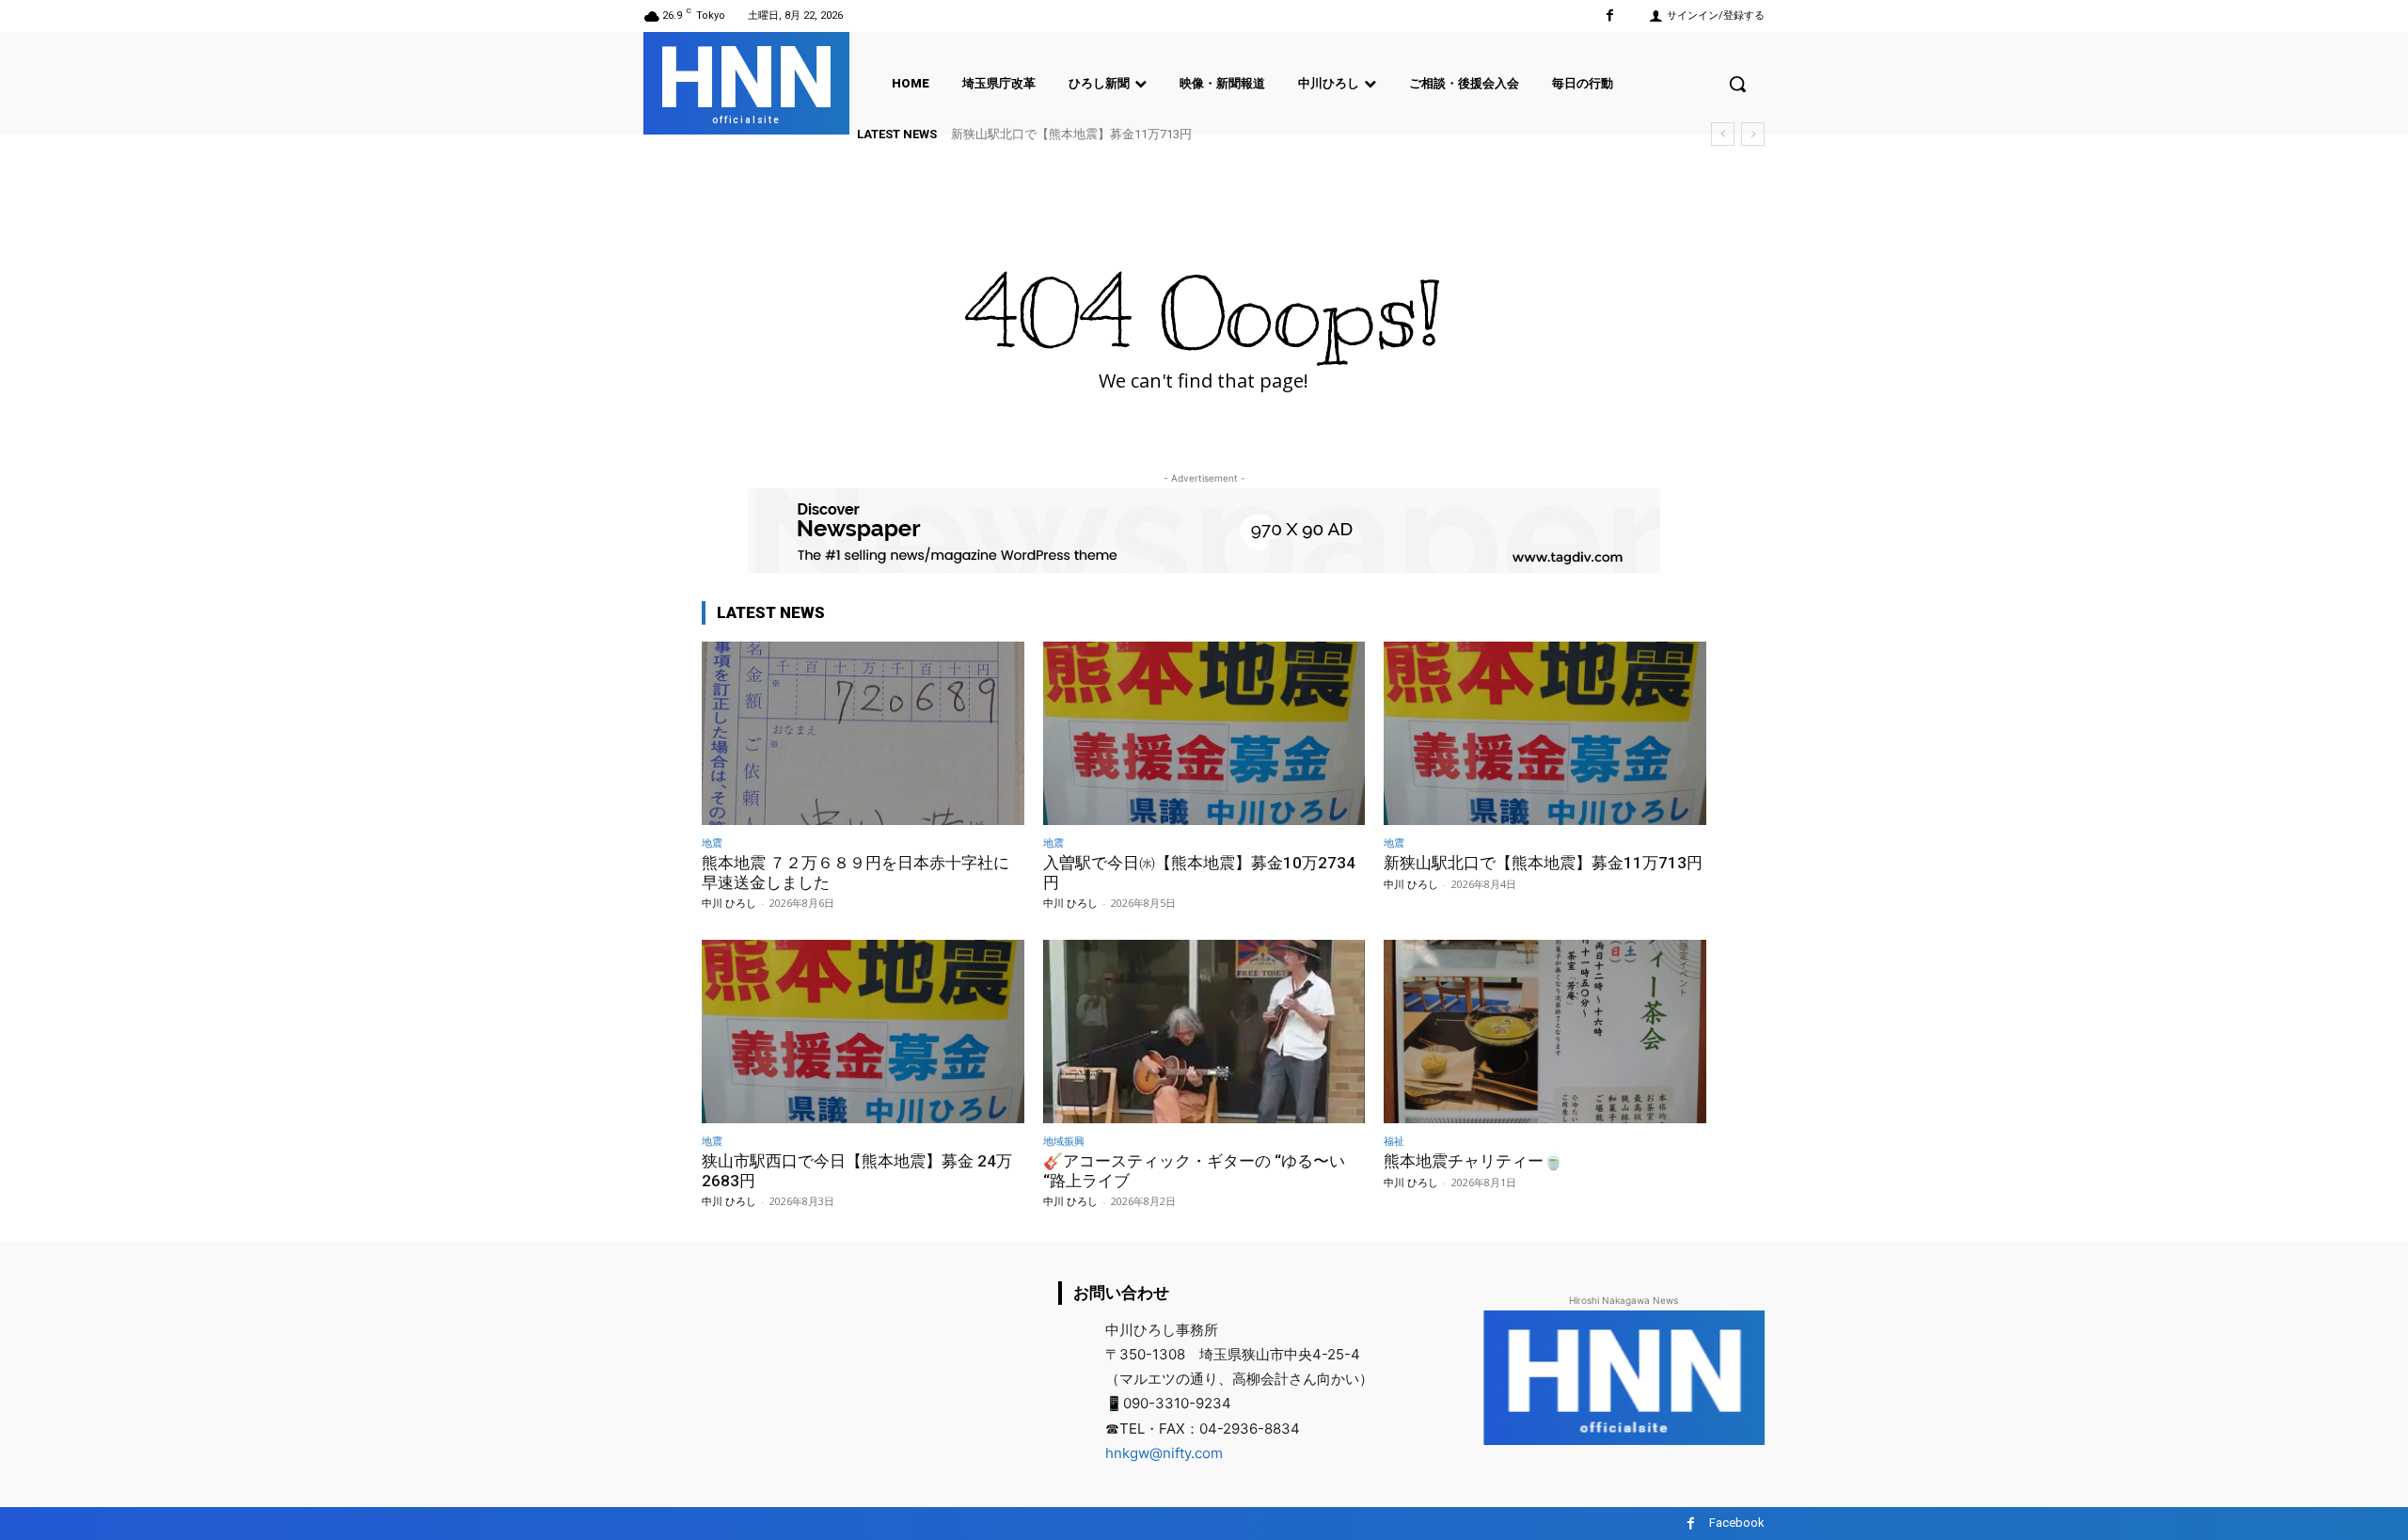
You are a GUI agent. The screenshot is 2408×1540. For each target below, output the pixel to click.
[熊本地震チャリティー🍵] (1545, 1032)
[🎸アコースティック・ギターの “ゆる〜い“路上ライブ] (1204, 1032)
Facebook (1737, 1523)
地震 (712, 842)
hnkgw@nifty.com (1164, 1453)
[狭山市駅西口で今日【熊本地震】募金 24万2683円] (863, 1032)
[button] (1737, 84)
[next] (1753, 134)
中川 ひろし (729, 903)
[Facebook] (1610, 16)
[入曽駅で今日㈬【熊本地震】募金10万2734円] (1204, 733)
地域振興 (1064, 1141)
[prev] (1723, 134)
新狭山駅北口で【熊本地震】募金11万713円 (1071, 134)
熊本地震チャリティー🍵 (1473, 1161)
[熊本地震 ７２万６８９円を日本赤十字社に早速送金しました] (863, 733)
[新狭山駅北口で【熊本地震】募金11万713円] (1545, 733)
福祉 (1394, 1141)
